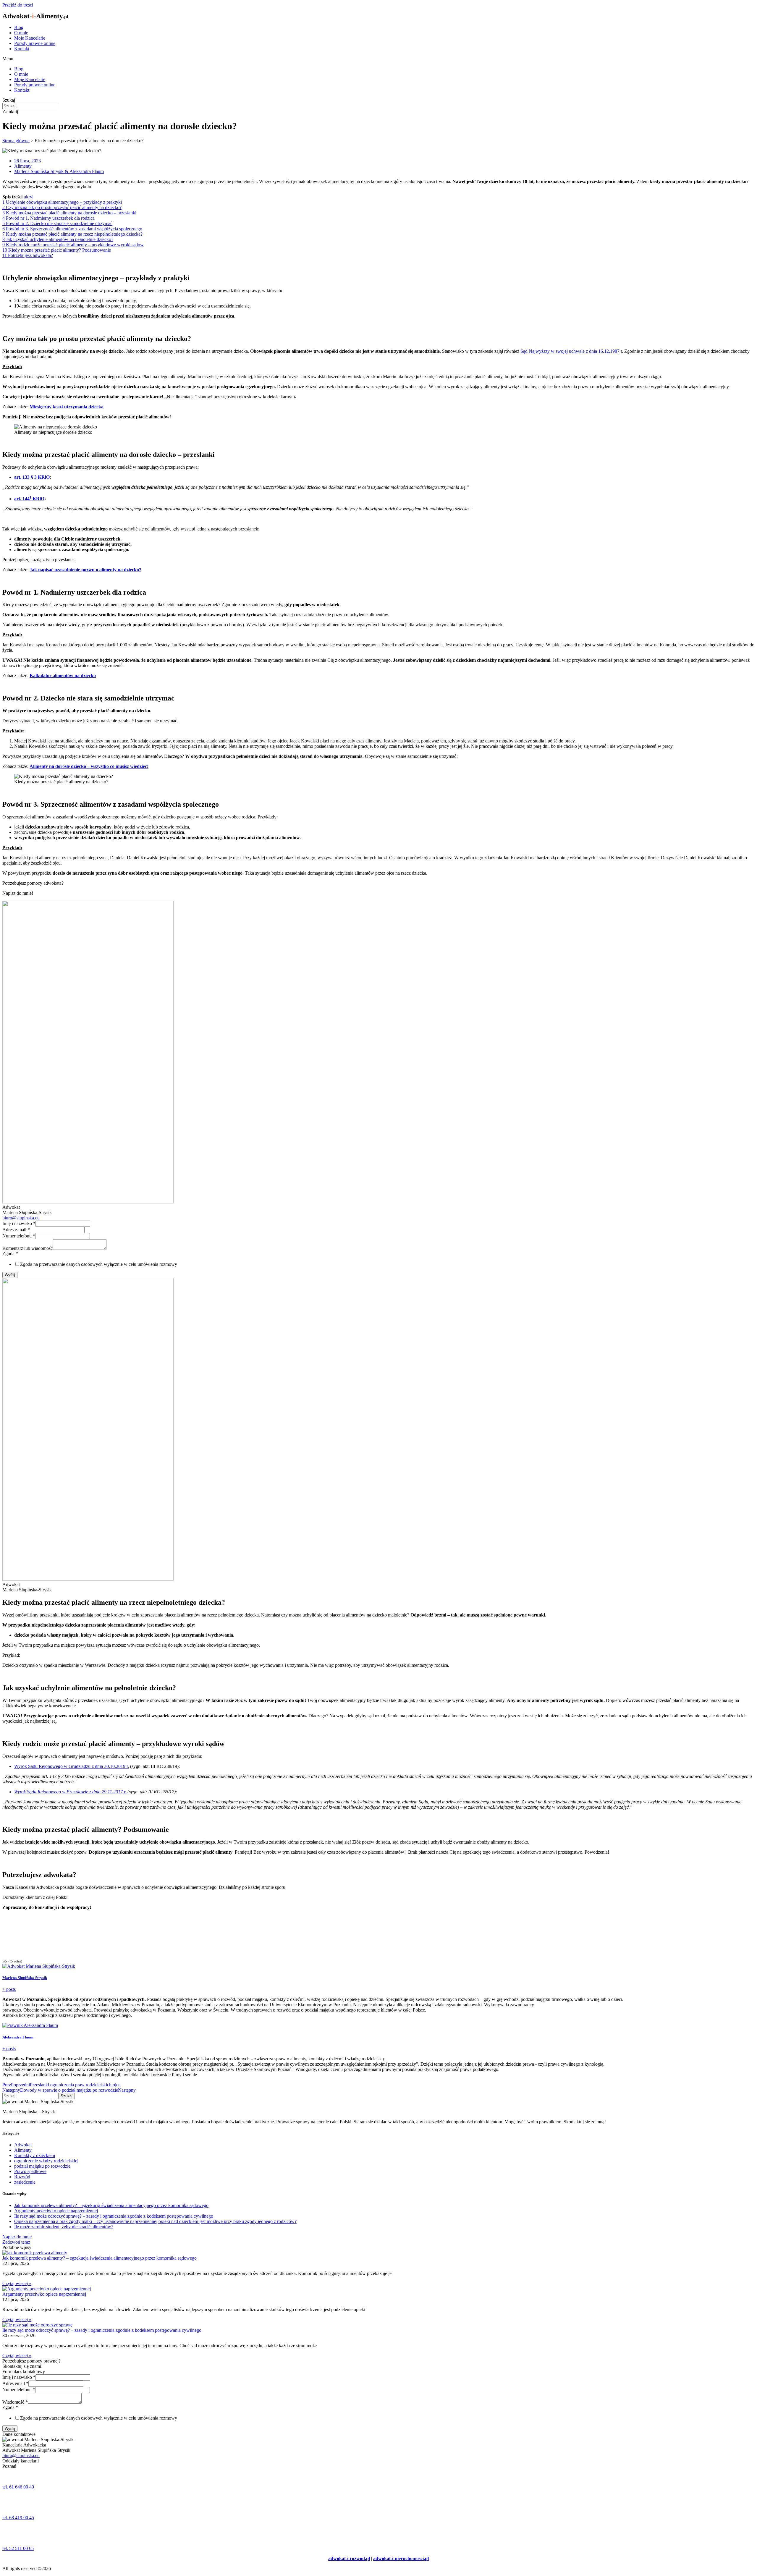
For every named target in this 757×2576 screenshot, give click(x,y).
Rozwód (22, 2177)
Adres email (15, 2383)
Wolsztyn (11, 2497)
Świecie (10, 2528)
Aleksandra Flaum (18, 2037)
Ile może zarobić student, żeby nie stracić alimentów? (64, 2227)
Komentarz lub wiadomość (28, 1248)
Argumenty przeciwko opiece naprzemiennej (56, 2211)
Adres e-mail (16, 1230)
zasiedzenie (25, 2182)
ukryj (29, 197)
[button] (378, 59)
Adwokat (23, 2145)
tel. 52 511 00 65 (18, 2548)
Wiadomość (15, 2402)
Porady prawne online (35, 43)
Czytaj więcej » (17, 2283)
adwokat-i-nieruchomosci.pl (401, 2558)
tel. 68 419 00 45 (18, 2518)
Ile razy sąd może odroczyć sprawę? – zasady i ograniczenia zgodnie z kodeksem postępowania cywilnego (114, 2216)
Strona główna (16, 141)
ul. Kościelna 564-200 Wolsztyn (18, 2510)
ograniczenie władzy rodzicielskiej (46, 2161)
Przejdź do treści (18, 5)
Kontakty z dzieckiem (35, 2155)
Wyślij (10, 1275)
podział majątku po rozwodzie (42, 2166)
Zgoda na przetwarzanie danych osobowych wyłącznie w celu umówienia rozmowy (99, 1264)
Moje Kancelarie (30, 38)
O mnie (21, 33)
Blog (19, 27)
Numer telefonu (19, 1236)
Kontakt (22, 49)
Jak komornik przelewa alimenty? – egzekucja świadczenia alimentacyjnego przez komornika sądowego (111, 2205)
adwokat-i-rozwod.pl (349, 2558)
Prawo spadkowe (30, 2171)
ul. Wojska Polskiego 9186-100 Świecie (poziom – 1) (30, 2540)
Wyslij (10, 2429)
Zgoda (10, 1254)
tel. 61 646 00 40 (18, 2487)
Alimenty (23, 166)
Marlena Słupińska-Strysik (25, 1978)
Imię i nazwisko (19, 1223)
